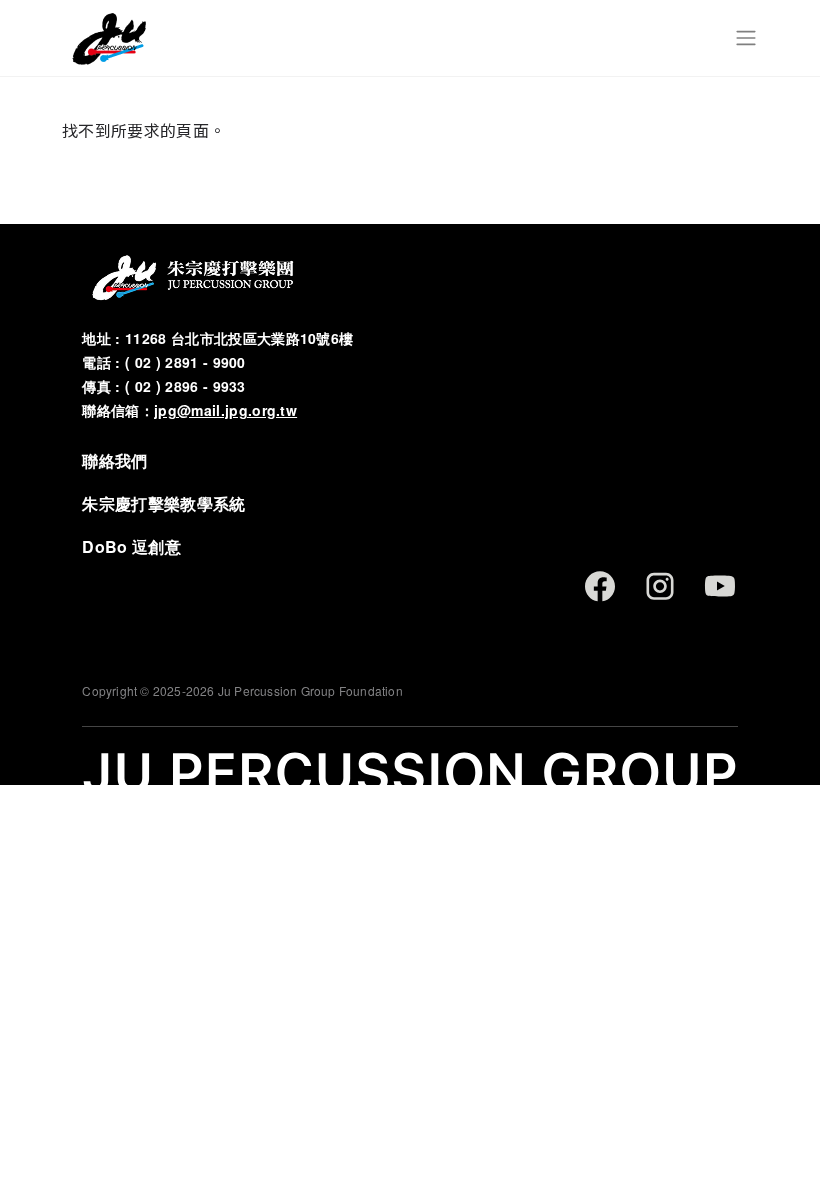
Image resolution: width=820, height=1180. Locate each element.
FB (600, 586)
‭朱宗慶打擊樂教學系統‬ (163, 503)
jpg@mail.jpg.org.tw (225, 410)
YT (720, 586)
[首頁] (108, 38)
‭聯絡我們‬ (114, 460)
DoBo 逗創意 (131, 546)
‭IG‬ (660, 586)
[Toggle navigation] (746, 38)
